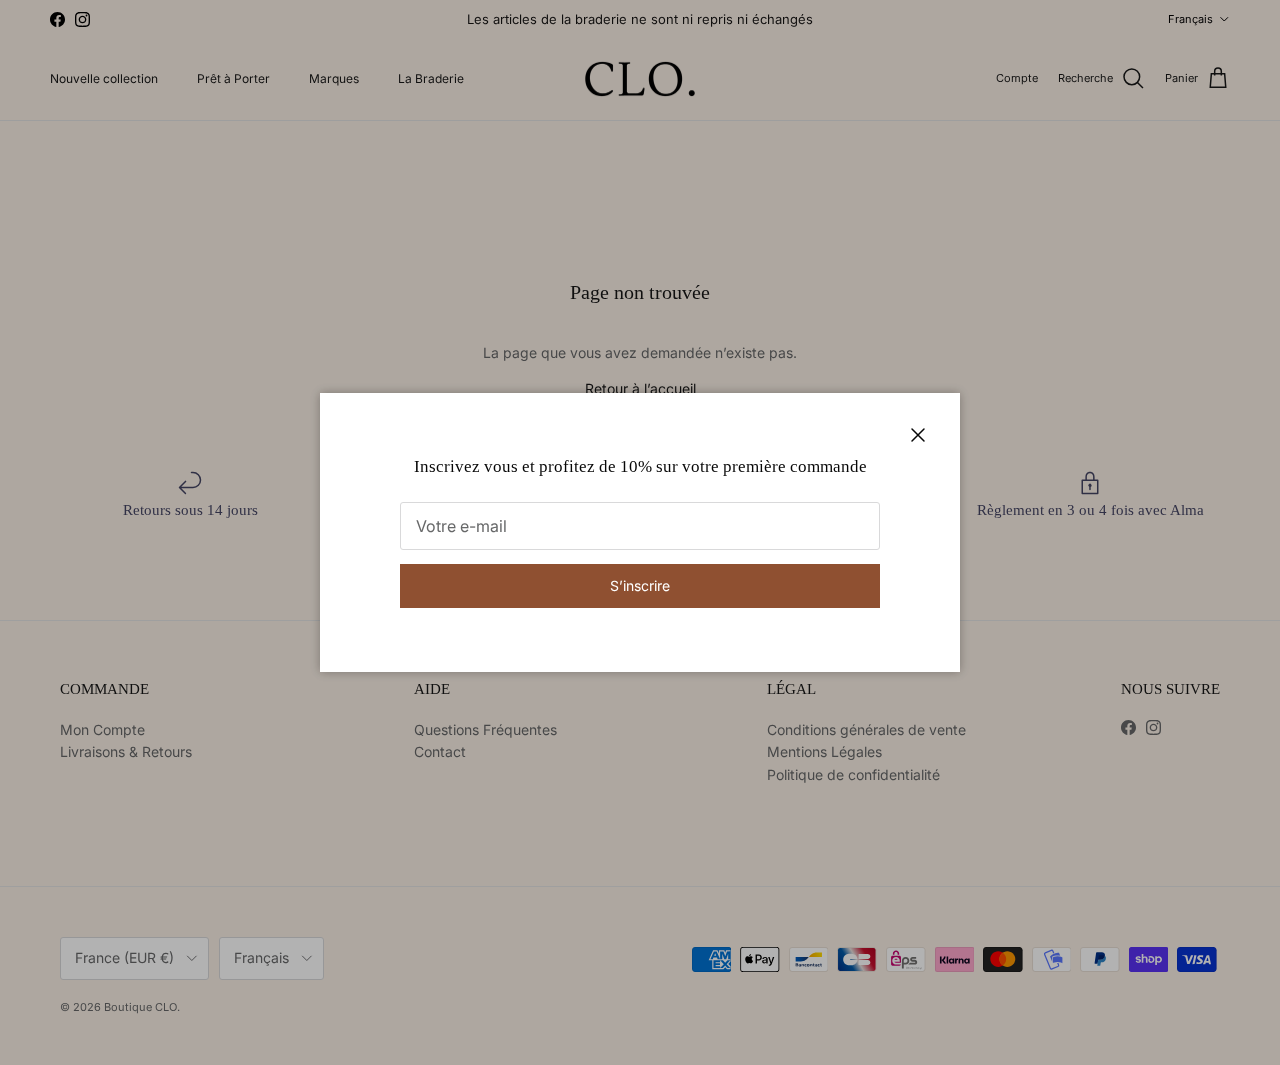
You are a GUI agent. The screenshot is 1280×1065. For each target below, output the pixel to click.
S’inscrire (640, 585)
